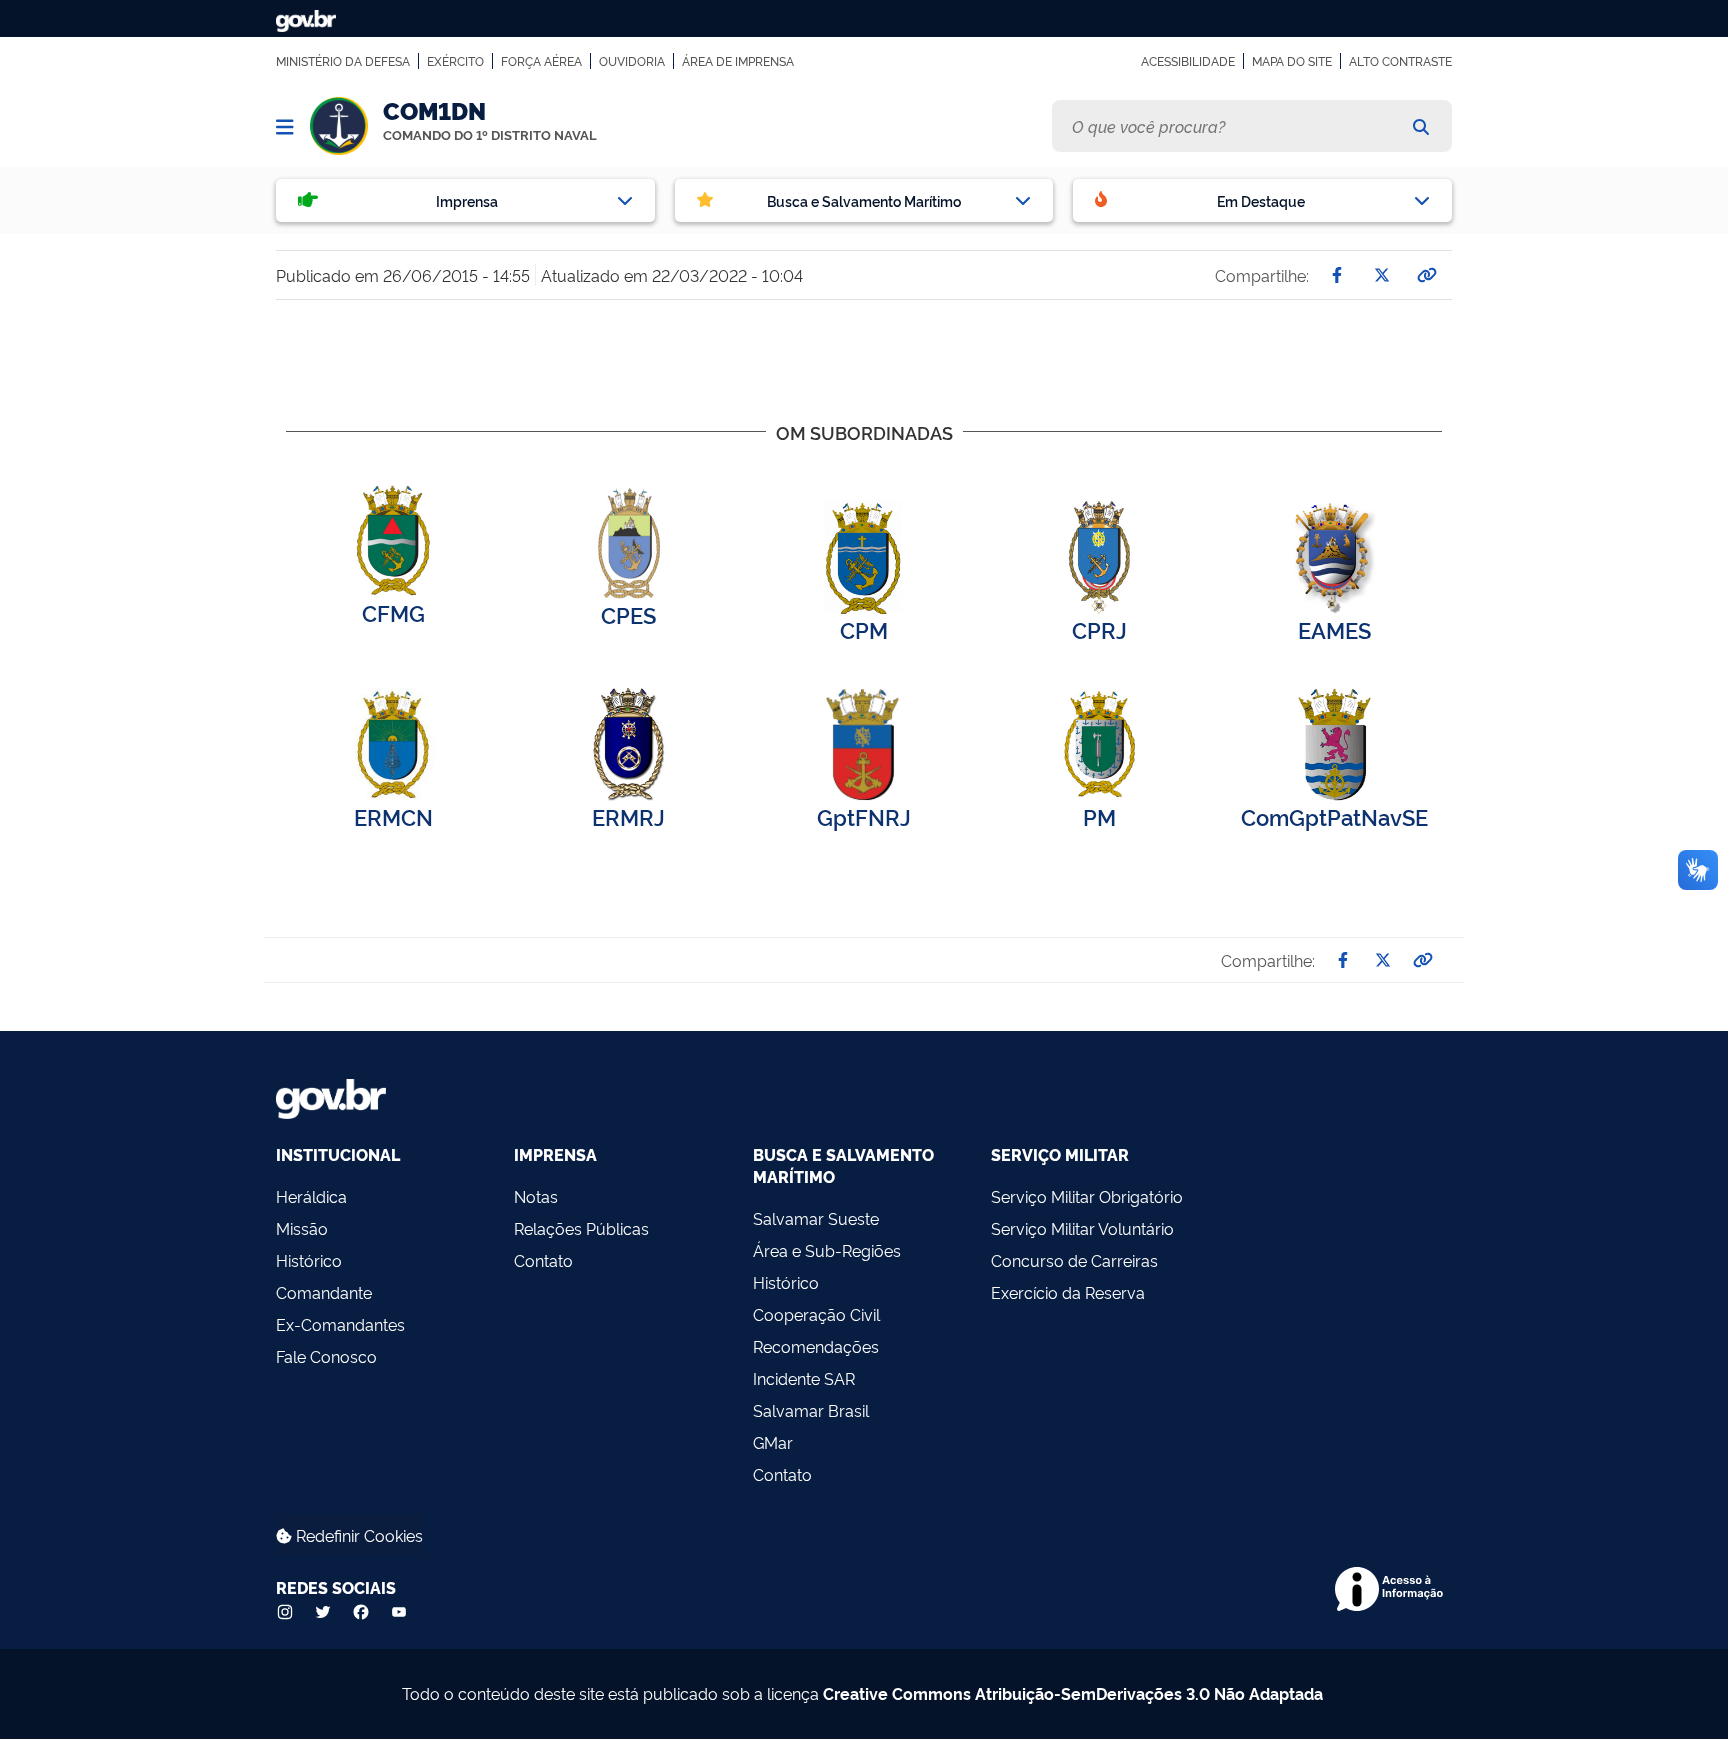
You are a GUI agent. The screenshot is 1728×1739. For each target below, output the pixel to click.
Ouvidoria (632, 61)
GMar (773, 1442)
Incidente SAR (804, 1378)
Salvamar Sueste (816, 1218)
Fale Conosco (326, 1356)
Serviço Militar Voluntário (1082, 1228)
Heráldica (311, 1196)
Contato (543, 1260)
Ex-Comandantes (340, 1324)
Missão (302, 1228)
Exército (455, 61)
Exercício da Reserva (1068, 1292)
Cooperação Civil (816, 1314)
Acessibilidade (1188, 61)
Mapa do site (1292, 61)
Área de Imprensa (738, 61)
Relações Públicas (581, 1228)
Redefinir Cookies (357, 1535)
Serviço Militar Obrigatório (1087, 1196)
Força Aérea (541, 61)
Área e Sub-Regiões (827, 1250)
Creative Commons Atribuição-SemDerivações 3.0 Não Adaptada (1073, 1693)
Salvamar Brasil (811, 1410)
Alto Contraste (1400, 61)
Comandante (324, 1292)
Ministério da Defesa (343, 61)
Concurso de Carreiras (1074, 1260)
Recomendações (816, 1346)
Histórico (309, 1260)
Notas (536, 1196)
